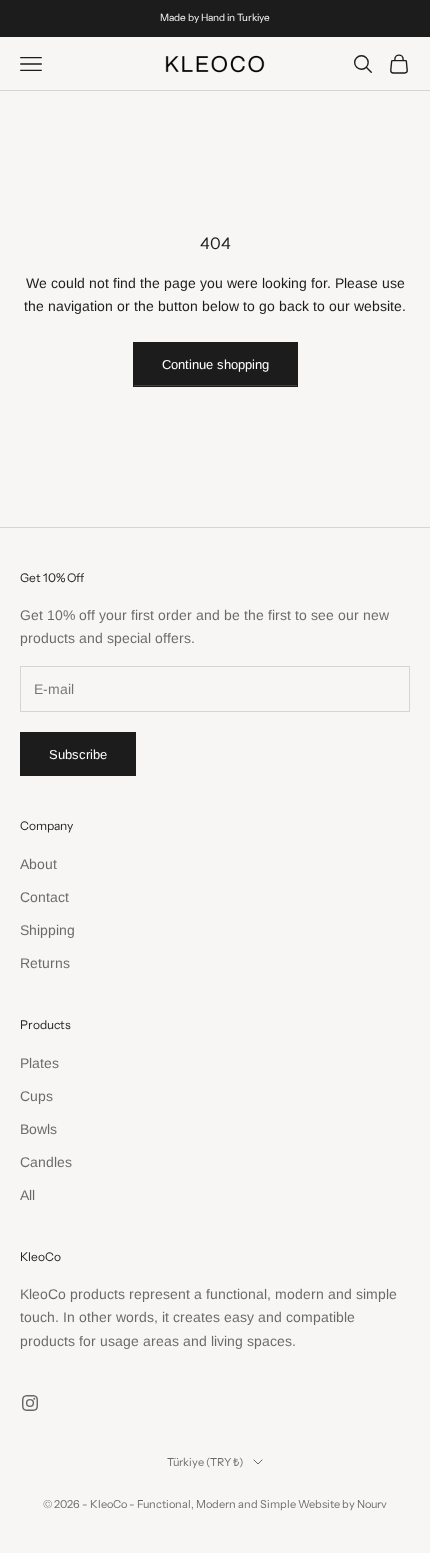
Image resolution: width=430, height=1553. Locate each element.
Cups (36, 1096)
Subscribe (78, 754)
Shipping (47, 930)
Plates (39, 1063)
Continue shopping (215, 364)
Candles (46, 1162)
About (38, 864)
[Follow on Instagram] (30, 1403)
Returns (45, 963)
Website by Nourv (342, 1504)
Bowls (38, 1129)
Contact (44, 897)
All (27, 1195)
